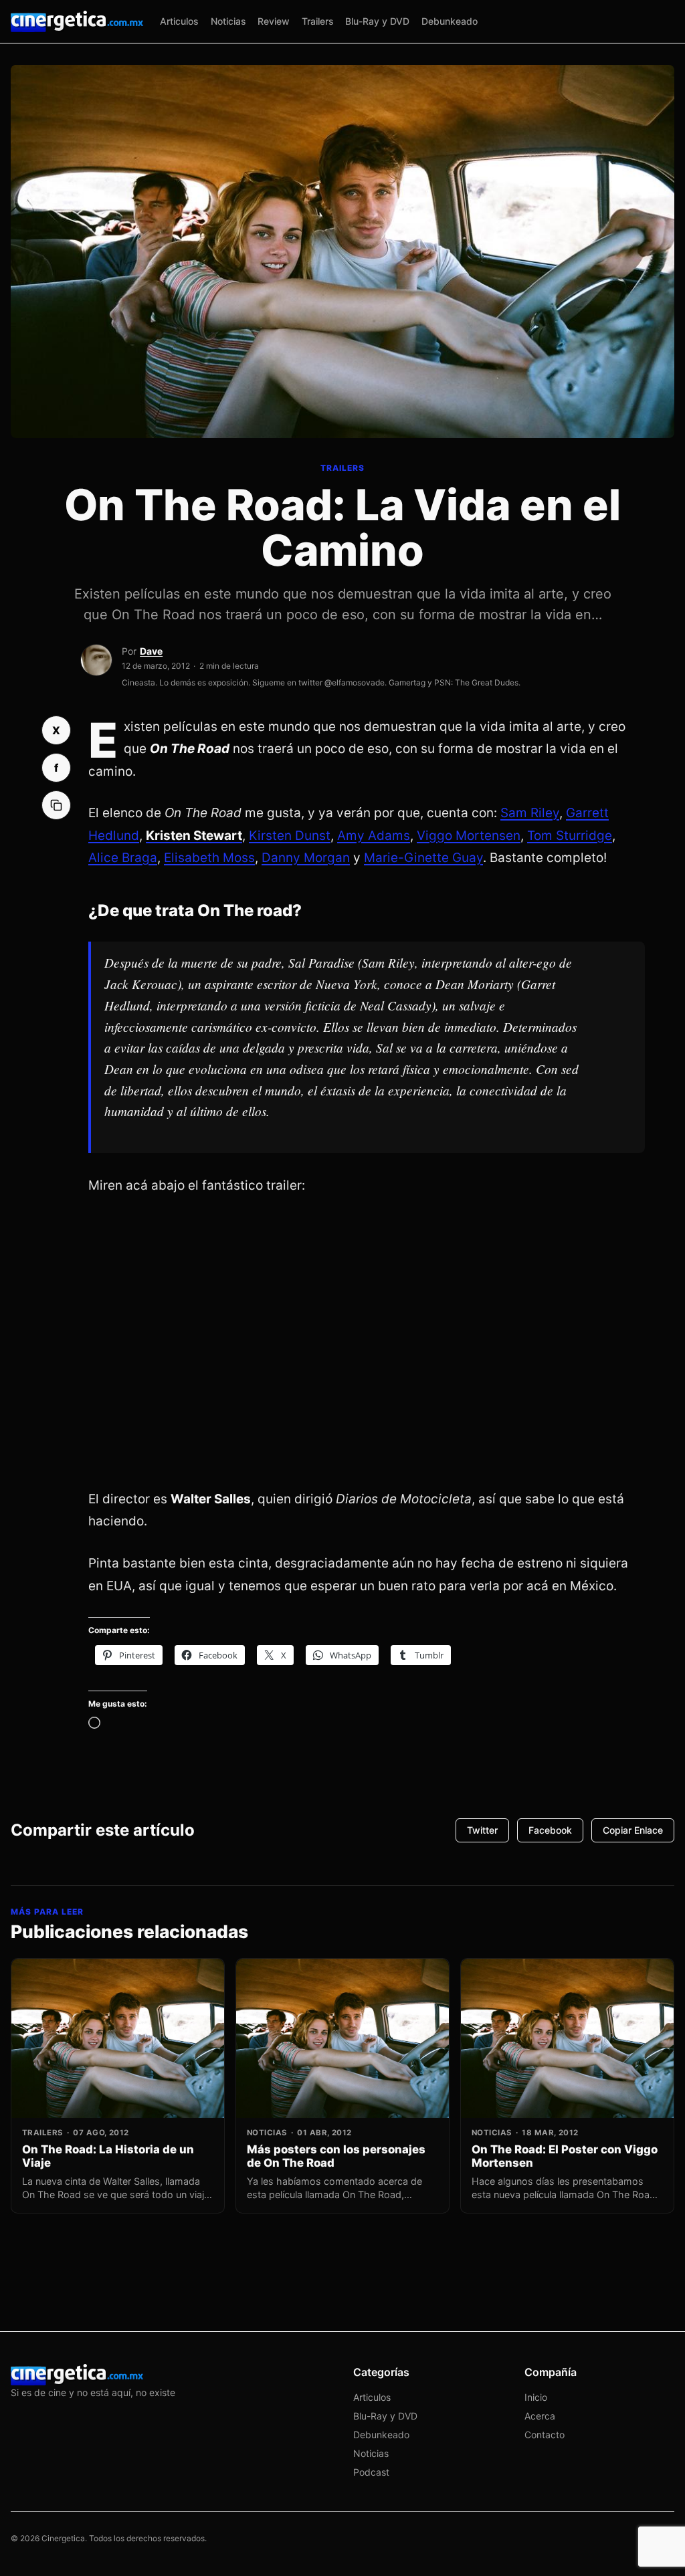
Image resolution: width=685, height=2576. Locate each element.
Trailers (318, 21)
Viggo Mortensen (469, 836)
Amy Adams (374, 836)
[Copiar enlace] (56, 805)
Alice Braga (123, 858)
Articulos (179, 21)
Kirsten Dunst (290, 836)
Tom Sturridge (570, 836)
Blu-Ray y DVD (377, 21)
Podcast (371, 2472)
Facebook (550, 1830)
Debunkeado (450, 21)
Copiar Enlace (633, 1830)
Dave (151, 651)
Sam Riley (530, 813)
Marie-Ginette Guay (423, 858)
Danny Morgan (306, 858)
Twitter (482, 1830)
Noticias (228, 21)
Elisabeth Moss (209, 858)
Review (274, 21)
